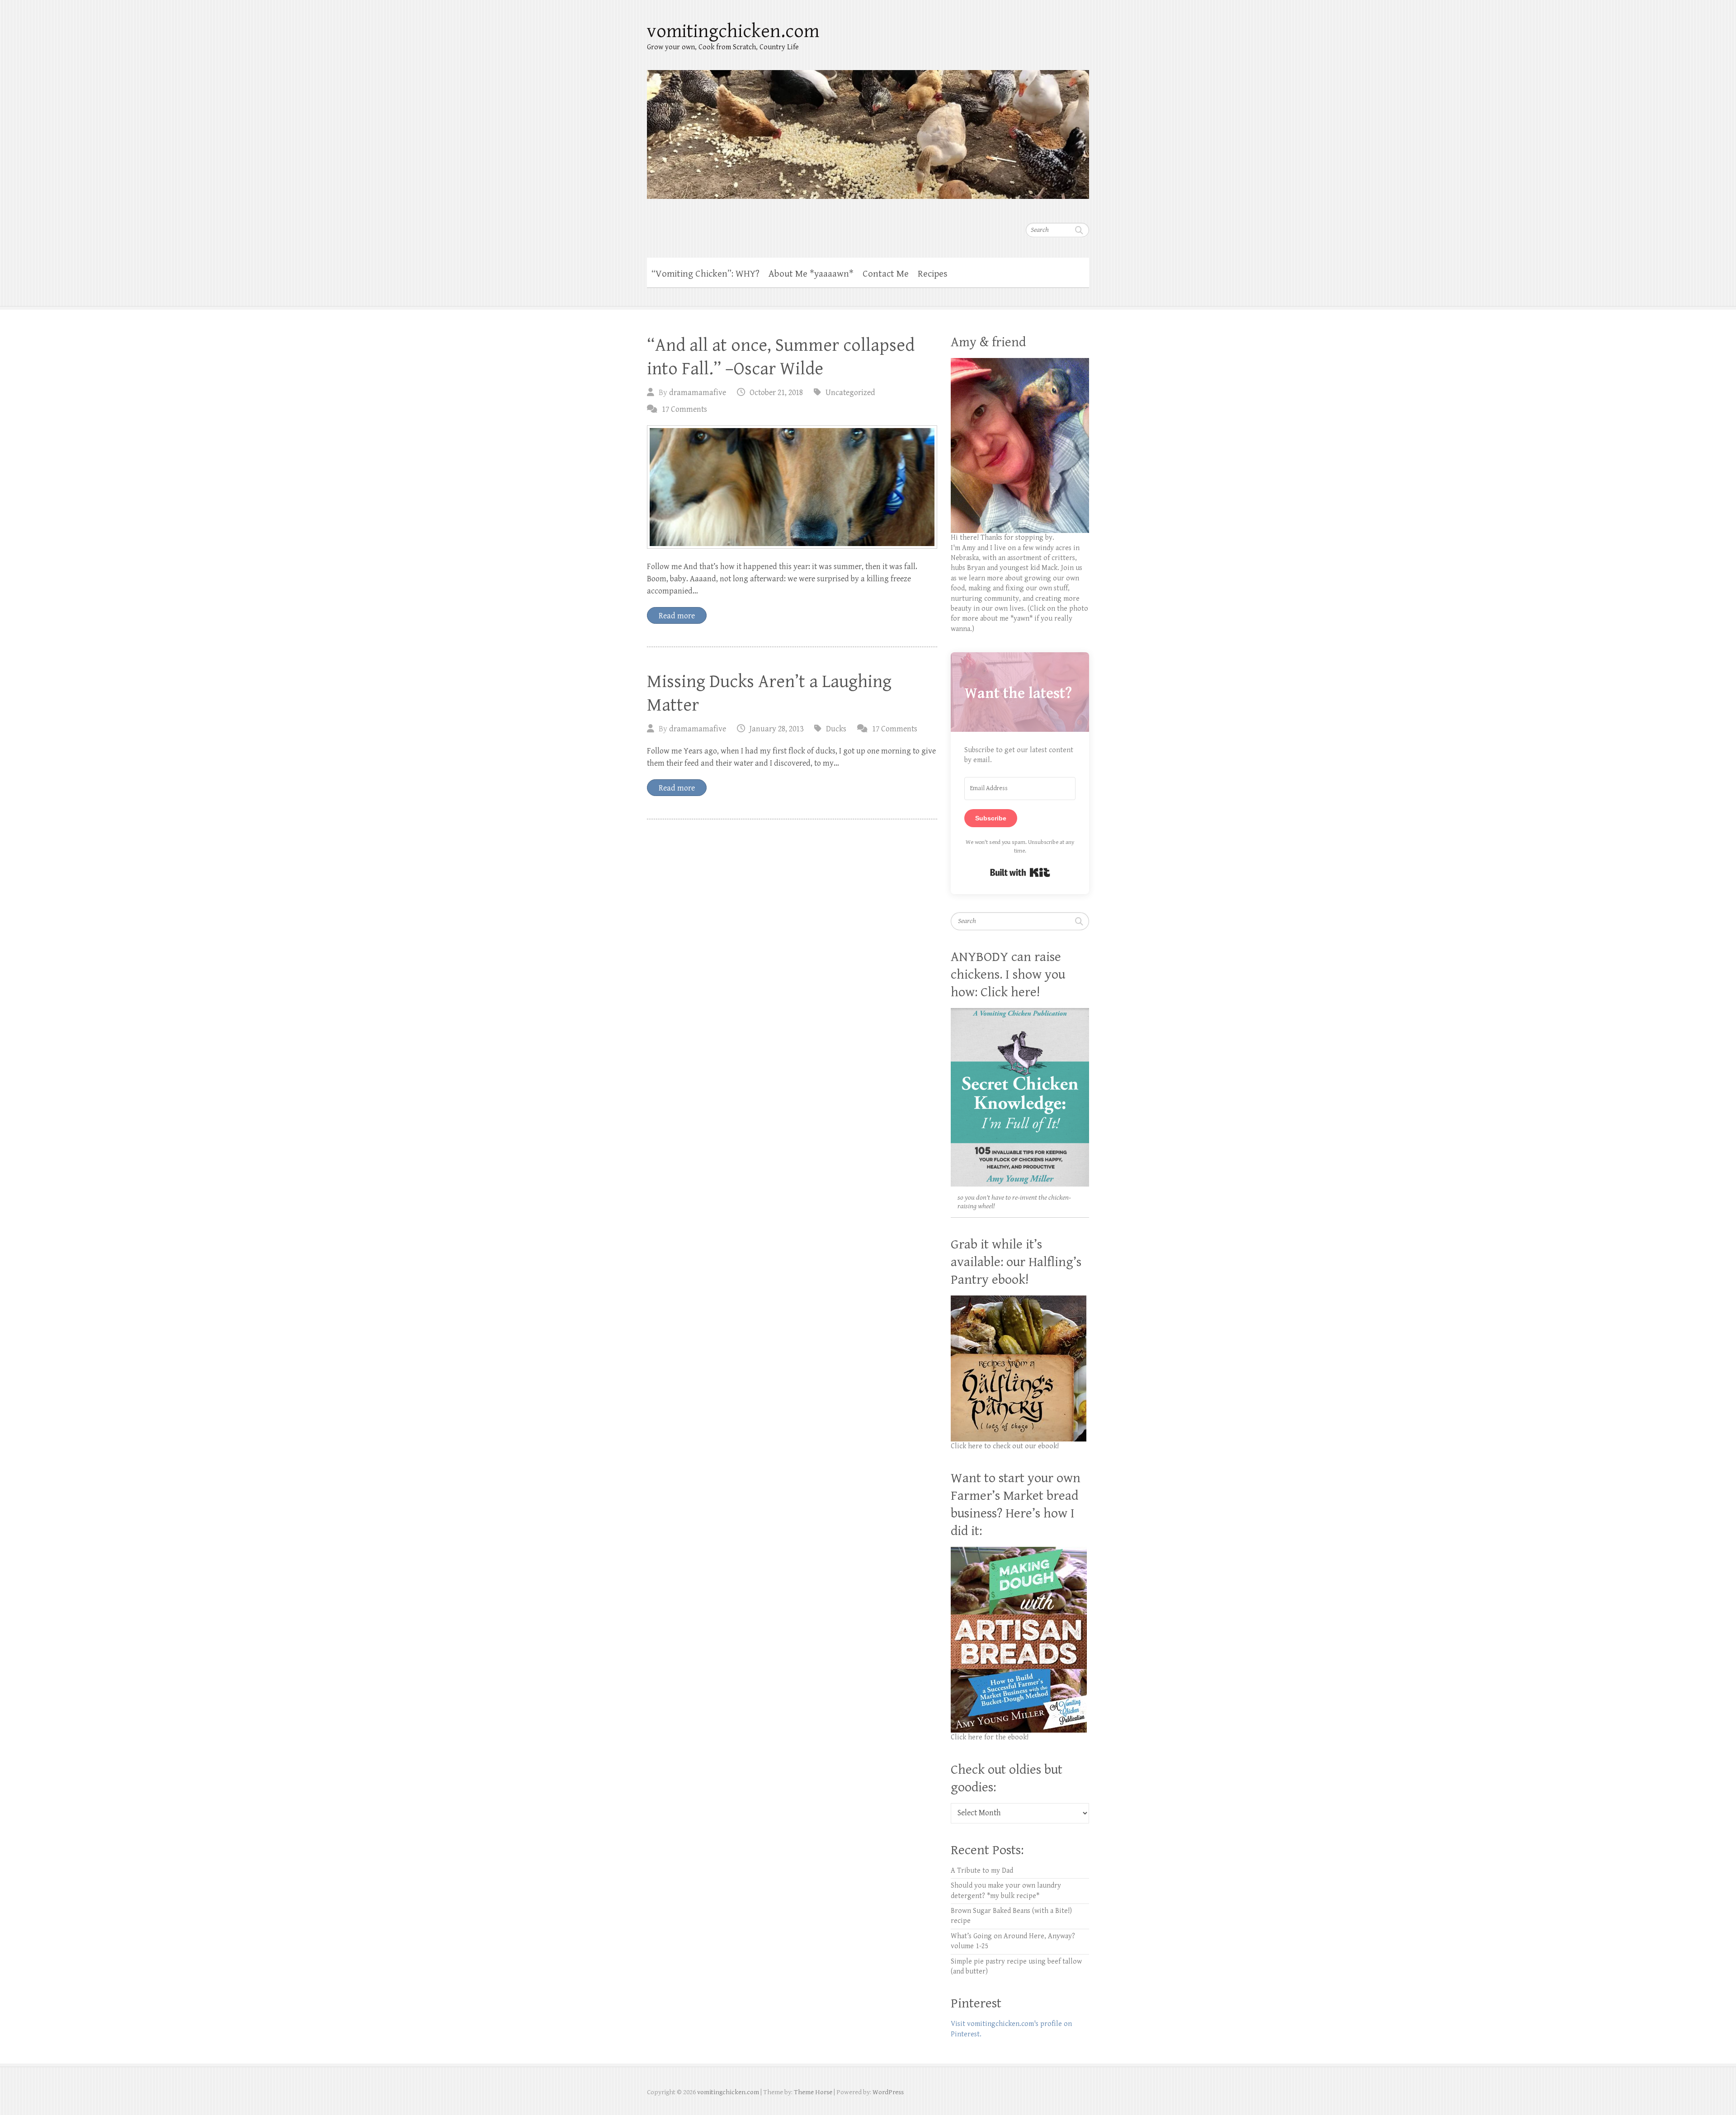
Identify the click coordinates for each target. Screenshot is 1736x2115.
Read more (677, 616)
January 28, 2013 (776, 729)
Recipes (933, 274)
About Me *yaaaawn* (811, 274)
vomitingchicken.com (733, 31)
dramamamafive (698, 393)
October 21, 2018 (776, 393)
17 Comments (684, 409)
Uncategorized (850, 393)
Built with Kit (1020, 872)
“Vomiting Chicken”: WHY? (705, 274)
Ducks (836, 729)
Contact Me (886, 274)
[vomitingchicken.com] (868, 129)
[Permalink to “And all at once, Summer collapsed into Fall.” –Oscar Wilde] (792, 487)
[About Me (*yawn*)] (1020, 363)
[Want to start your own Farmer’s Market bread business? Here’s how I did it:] (1019, 1552)
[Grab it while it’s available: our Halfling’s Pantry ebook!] (1019, 1300)
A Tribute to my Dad (982, 1871)
